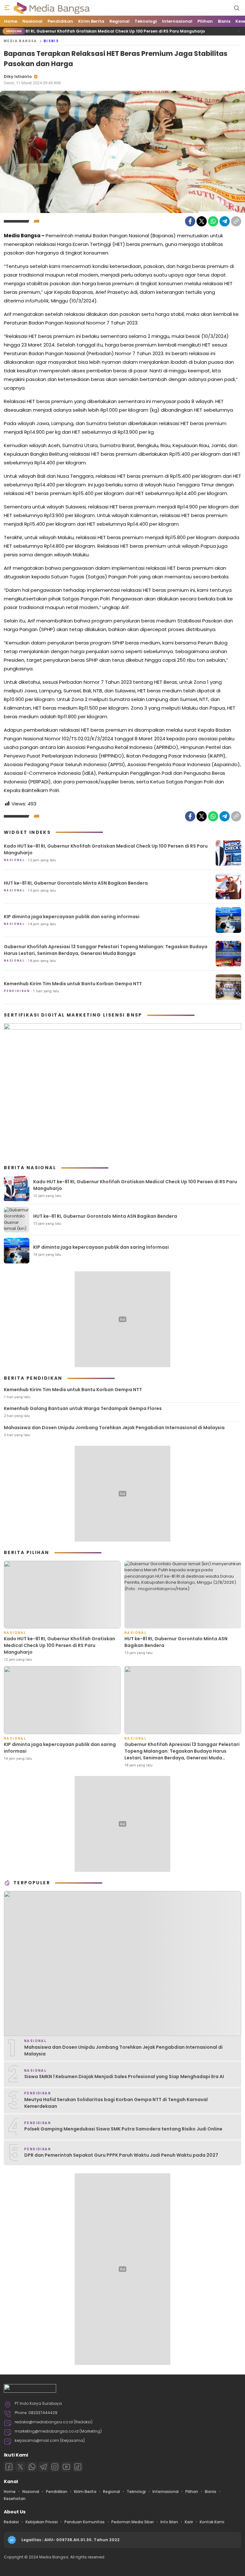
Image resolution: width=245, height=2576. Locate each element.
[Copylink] (236, 221)
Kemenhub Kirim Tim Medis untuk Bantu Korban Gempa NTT (73, 984)
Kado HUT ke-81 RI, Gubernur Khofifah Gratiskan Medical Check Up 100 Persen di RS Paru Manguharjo (106, 849)
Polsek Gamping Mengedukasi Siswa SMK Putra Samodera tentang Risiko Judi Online (123, 2129)
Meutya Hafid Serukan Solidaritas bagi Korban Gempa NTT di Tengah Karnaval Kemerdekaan (116, 2103)
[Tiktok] (78, 2467)
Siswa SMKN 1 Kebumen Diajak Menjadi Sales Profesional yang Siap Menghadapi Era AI (124, 2077)
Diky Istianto (18, 76)
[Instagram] (55, 2467)
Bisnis (51, 41)
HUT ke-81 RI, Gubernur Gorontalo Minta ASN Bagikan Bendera (76, 883)
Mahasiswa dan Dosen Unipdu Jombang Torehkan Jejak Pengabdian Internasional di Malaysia (114, 1428)
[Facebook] (190, 221)
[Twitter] (202, 221)
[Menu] (7, 8)
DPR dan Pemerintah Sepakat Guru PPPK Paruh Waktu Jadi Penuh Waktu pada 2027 (121, 2155)
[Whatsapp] (32, 2467)
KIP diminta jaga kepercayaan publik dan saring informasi (72, 917)
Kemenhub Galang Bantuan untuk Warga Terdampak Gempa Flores (83, 1408)
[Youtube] (66, 2467)
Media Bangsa (21, 41)
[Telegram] (225, 221)
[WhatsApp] (213, 221)
